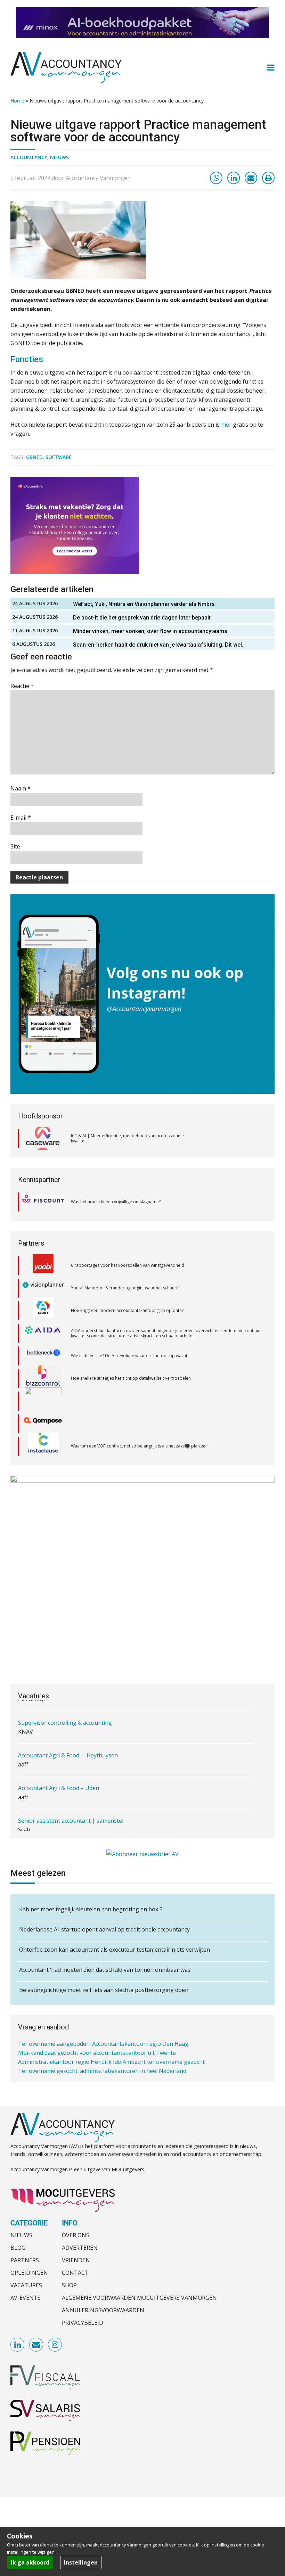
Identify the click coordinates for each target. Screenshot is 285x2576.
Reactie (22, 686)
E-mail (21, 818)
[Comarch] (43, 1376)
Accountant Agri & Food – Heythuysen (68, 1750)
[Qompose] (43, 1398)
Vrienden (76, 2260)
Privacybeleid (83, 2323)
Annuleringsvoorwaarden (103, 2310)
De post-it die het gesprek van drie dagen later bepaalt (142, 618)
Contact (75, 2273)
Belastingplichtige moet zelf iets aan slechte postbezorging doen (104, 1990)
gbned (34, 457)
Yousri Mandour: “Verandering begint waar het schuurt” (125, 1262)
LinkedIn (18, 2345)
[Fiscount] (43, 1202)
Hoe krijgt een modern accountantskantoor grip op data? (128, 1285)
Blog (18, 2248)
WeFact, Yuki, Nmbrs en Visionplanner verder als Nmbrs (144, 604)
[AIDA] (43, 1308)
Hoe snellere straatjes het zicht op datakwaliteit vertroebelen (131, 1353)
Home (17, 101)
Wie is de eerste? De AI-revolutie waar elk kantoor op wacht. (130, 1330)
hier (226, 425)
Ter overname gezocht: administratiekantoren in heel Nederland (102, 2069)
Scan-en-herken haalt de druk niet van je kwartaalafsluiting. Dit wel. (159, 645)
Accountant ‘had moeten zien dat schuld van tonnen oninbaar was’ (105, 1970)
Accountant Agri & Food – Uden (59, 1783)
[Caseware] (43, 1139)
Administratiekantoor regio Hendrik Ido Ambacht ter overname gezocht (111, 2060)
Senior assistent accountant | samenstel (71, 1816)
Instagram (55, 2345)
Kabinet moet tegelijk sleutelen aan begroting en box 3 (91, 1909)
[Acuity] (43, 1285)
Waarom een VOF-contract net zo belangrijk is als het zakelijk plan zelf (139, 1421)
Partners (25, 2260)
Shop (69, 2285)
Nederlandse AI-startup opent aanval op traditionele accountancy (104, 1929)
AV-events (26, 2298)
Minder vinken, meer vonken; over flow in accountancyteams (151, 631)
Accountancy (29, 157)
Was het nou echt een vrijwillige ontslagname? (116, 1202)
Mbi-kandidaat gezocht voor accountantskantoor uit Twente (97, 2051)
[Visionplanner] (43, 1262)
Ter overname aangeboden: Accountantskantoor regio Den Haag (103, 2042)
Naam (21, 788)
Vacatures (26, 2285)
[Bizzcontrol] (43, 1353)
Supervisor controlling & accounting (65, 1718)
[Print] (268, 178)
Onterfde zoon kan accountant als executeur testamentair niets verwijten (115, 1950)
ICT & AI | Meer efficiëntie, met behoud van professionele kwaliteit (127, 1138)
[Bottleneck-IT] (43, 1330)
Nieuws (59, 157)
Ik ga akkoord (30, 2562)
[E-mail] (251, 178)
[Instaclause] (43, 1421)
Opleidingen (29, 2273)
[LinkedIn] (234, 178)
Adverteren (80, 2248)
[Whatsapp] (216, 178)
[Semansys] (43, 1443)
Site (15, 846)
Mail (36, 2345)
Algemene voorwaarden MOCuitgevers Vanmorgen (139, 2298)
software (59, 457)
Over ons (76, 2235)
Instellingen (81, 2562)
